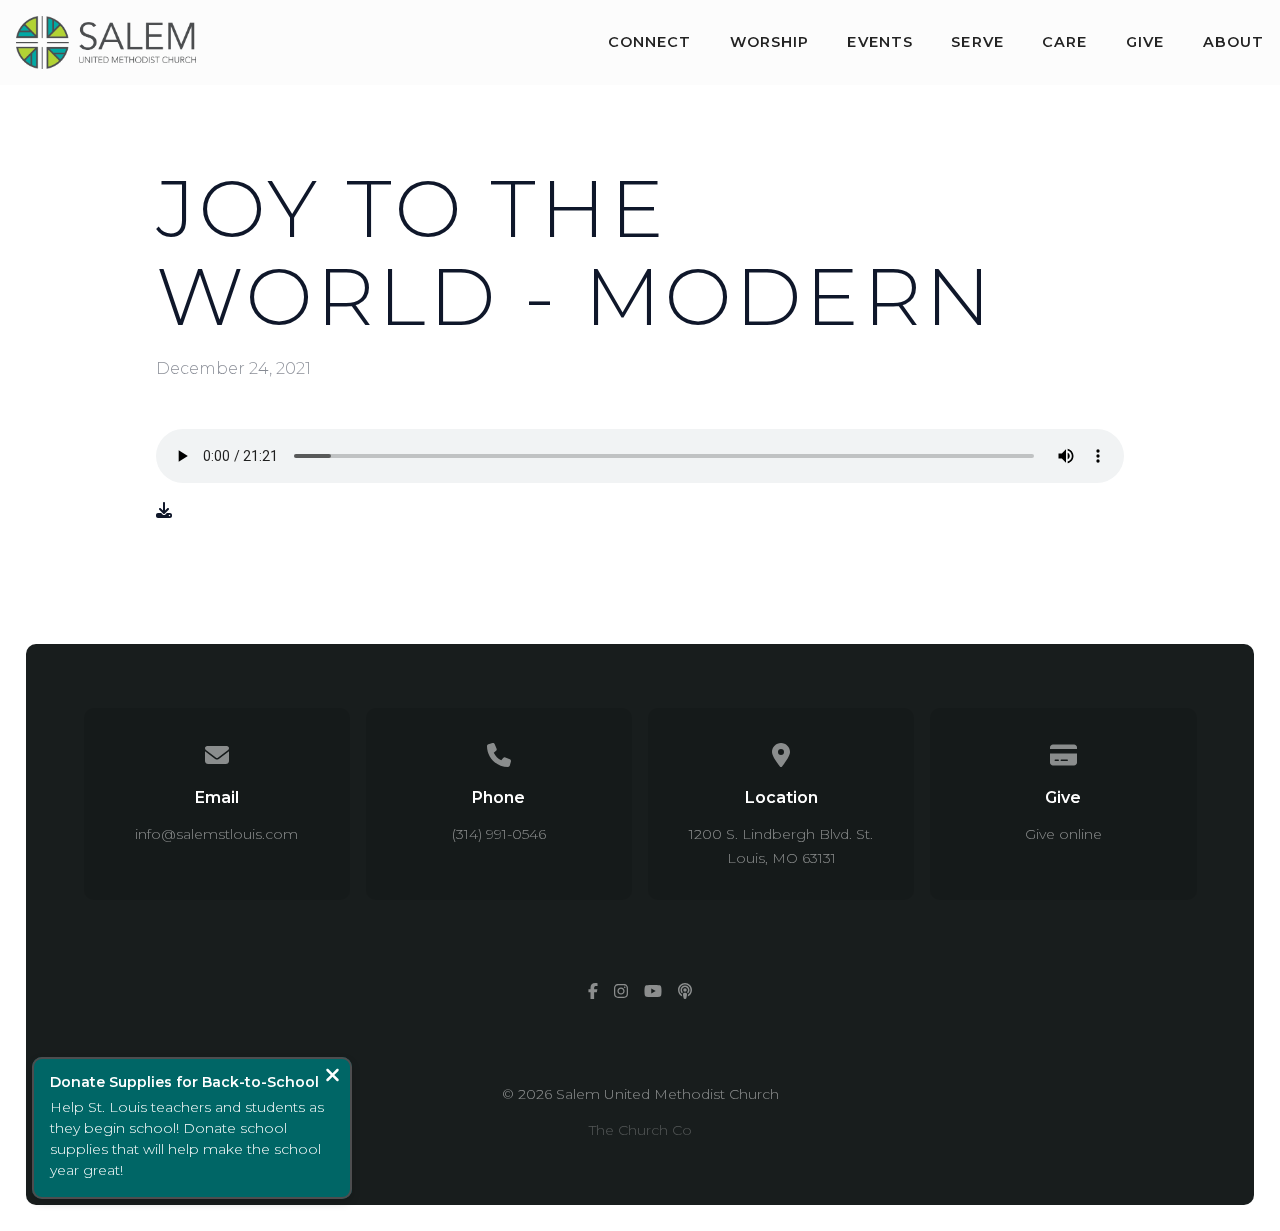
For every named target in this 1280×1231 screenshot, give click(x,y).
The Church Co (640, 1130)
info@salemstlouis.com (216, 834)
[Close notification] (332, 1077)
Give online (1063, 834)
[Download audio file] (164, 511)
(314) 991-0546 (499, 834)
